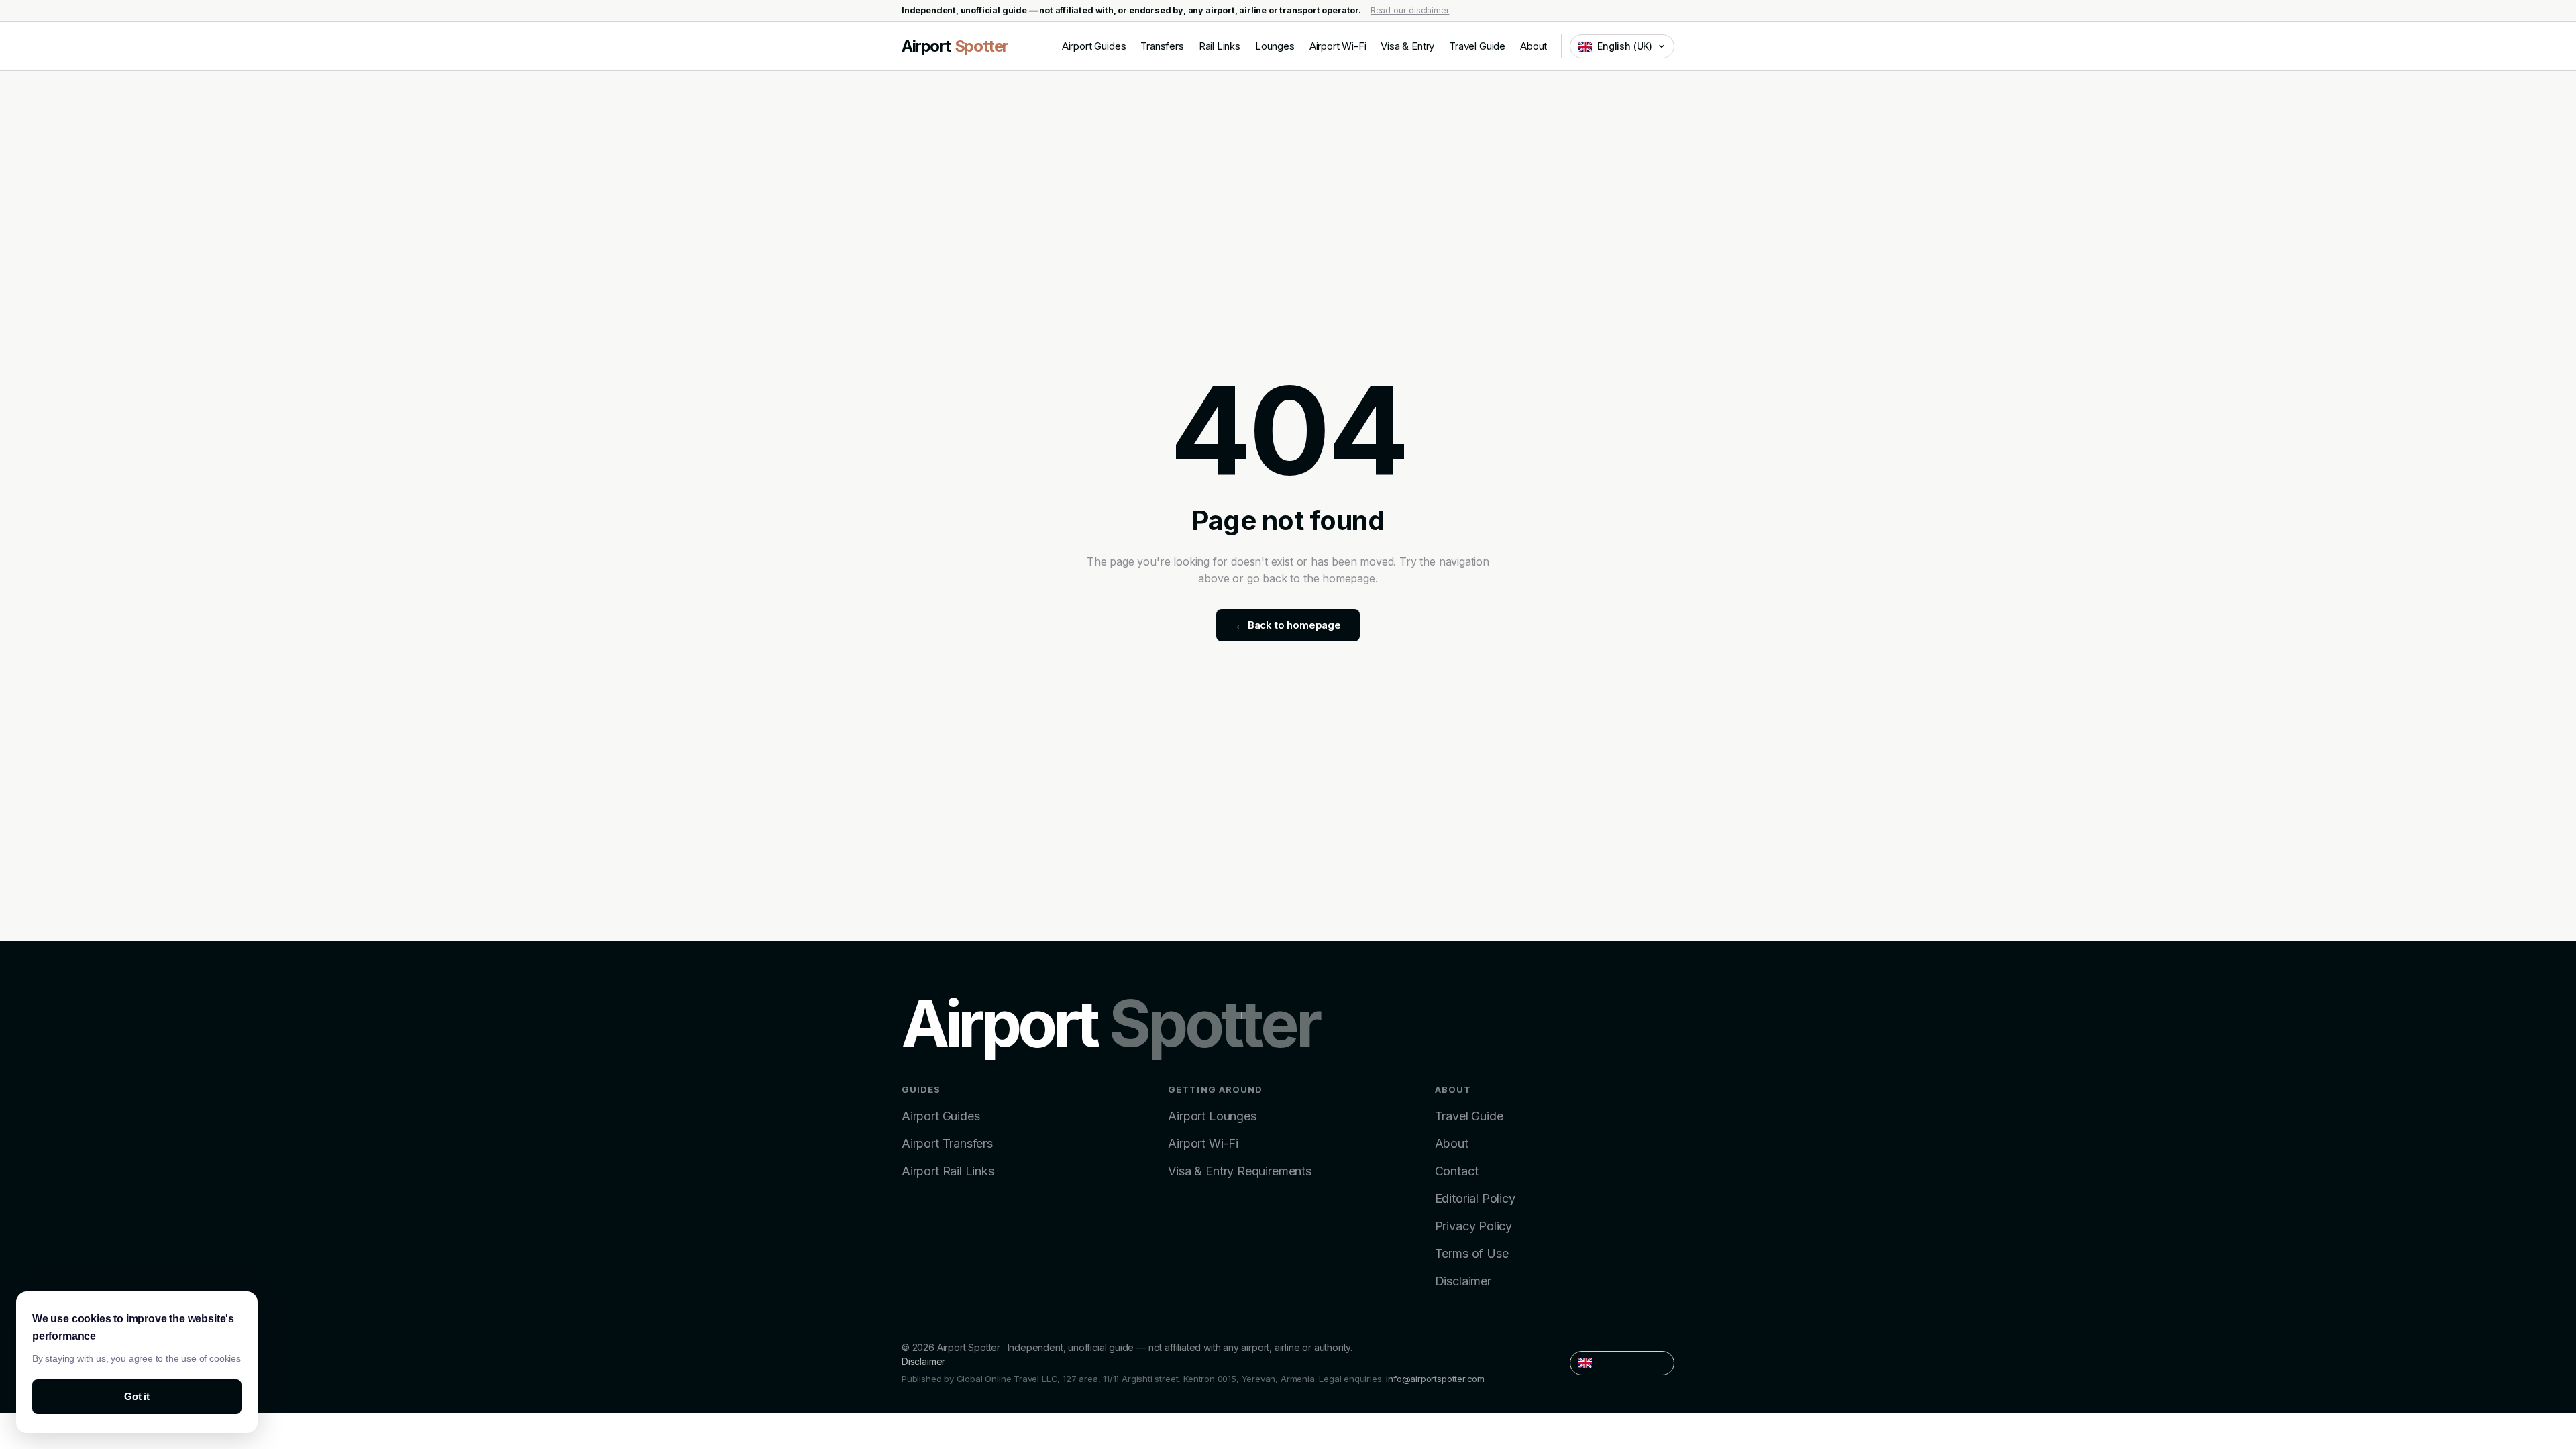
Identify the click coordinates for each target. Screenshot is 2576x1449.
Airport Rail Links (948, 1171)
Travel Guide (1477, 46)
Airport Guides (1094, 46)
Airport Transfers (947, 1143)
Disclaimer (1463, 1281)
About (1534, 46)
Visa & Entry (1407, 46)
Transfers (1162, 46)
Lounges (1275, 46)
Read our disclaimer (1410, 10)
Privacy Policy (1473, 1226)
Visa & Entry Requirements (1240, 1171)
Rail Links (1220, 46)
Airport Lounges (1212, 1116)
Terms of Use (1472, 1253)
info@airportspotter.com (1435, 1379)
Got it (137, 1396)
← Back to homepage (1288, 625)
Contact (1457, 1171)
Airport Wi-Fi (1338, 46)
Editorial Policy (1475, 1198)
